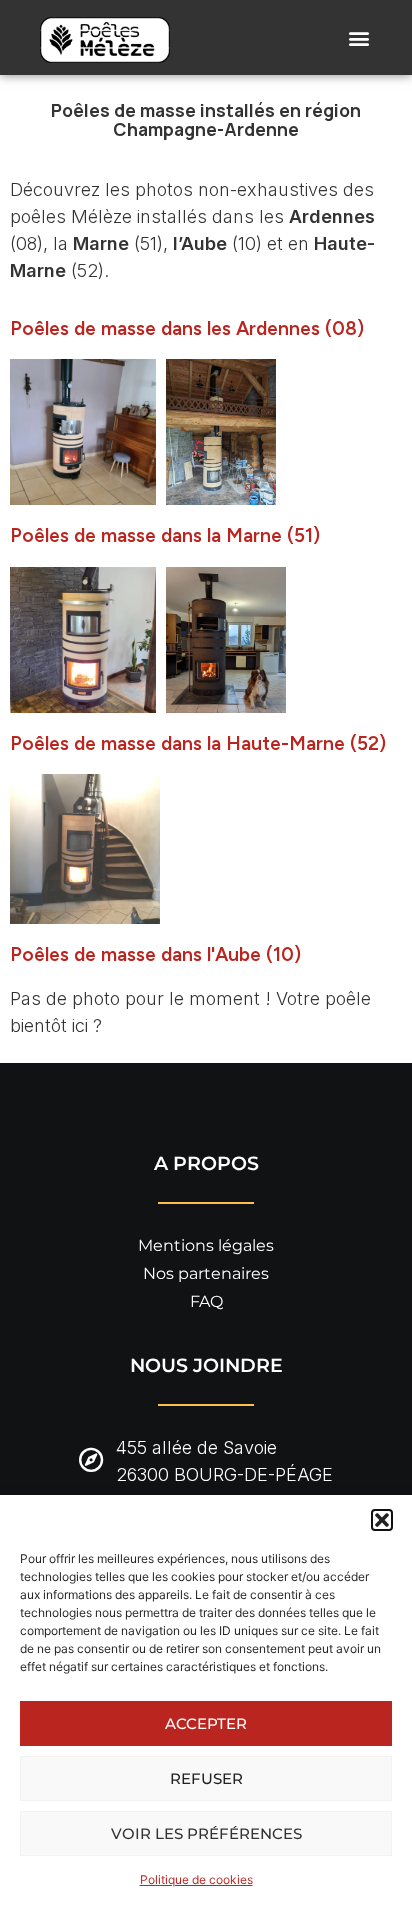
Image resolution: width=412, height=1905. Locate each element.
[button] (382, 1520)
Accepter (206, 1723)
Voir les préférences (206, 1833)
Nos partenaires (206, 1273)
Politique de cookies (196, 1879)
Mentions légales (206, 1245)
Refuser (206, 1778)
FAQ (206, 1301)
